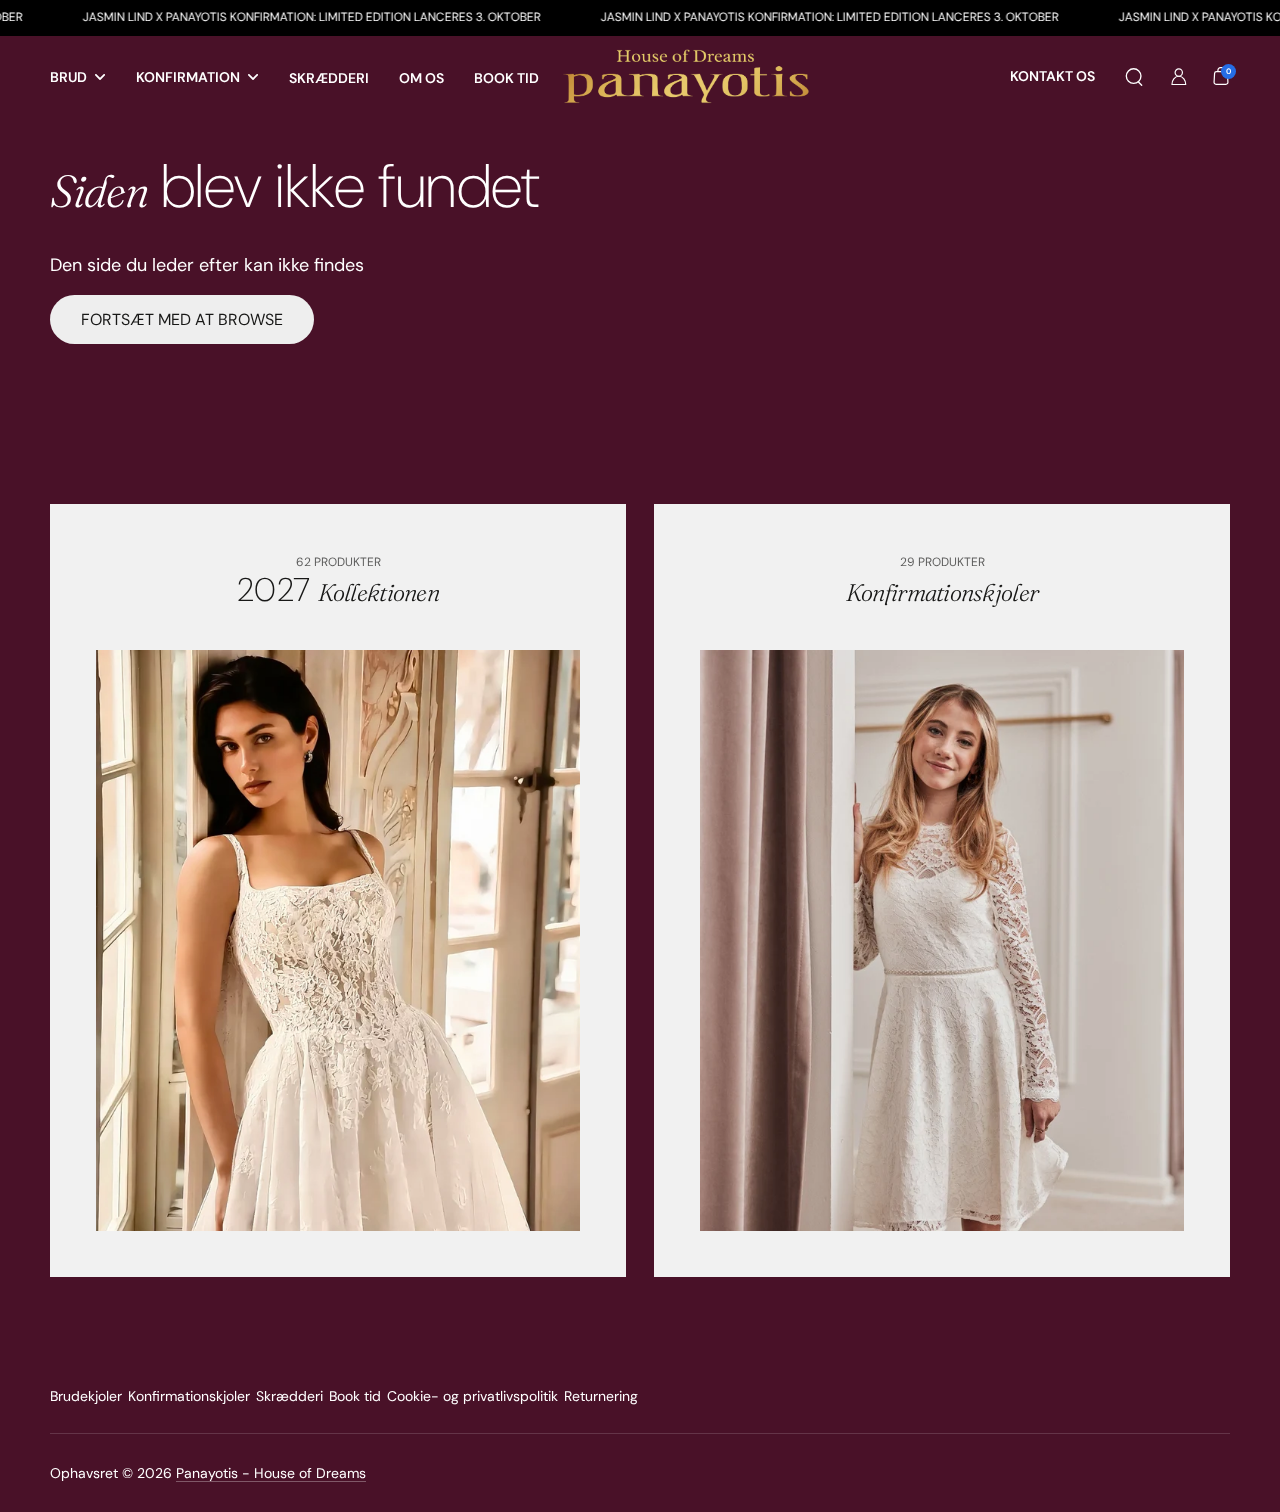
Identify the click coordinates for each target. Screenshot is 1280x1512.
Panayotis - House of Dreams (271, 1473)
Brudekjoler (86, 1396)
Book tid (355, 1396)
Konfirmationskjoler (189, 1396)
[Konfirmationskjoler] (942, 941)
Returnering (601, 1396)
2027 (338, 589)
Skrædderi (289, 1396)
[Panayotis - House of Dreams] (689, 77)
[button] (1134, 77)
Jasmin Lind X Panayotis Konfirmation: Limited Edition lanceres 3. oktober (254, 17)
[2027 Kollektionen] (338, 941)
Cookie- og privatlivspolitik (472, 1396)
